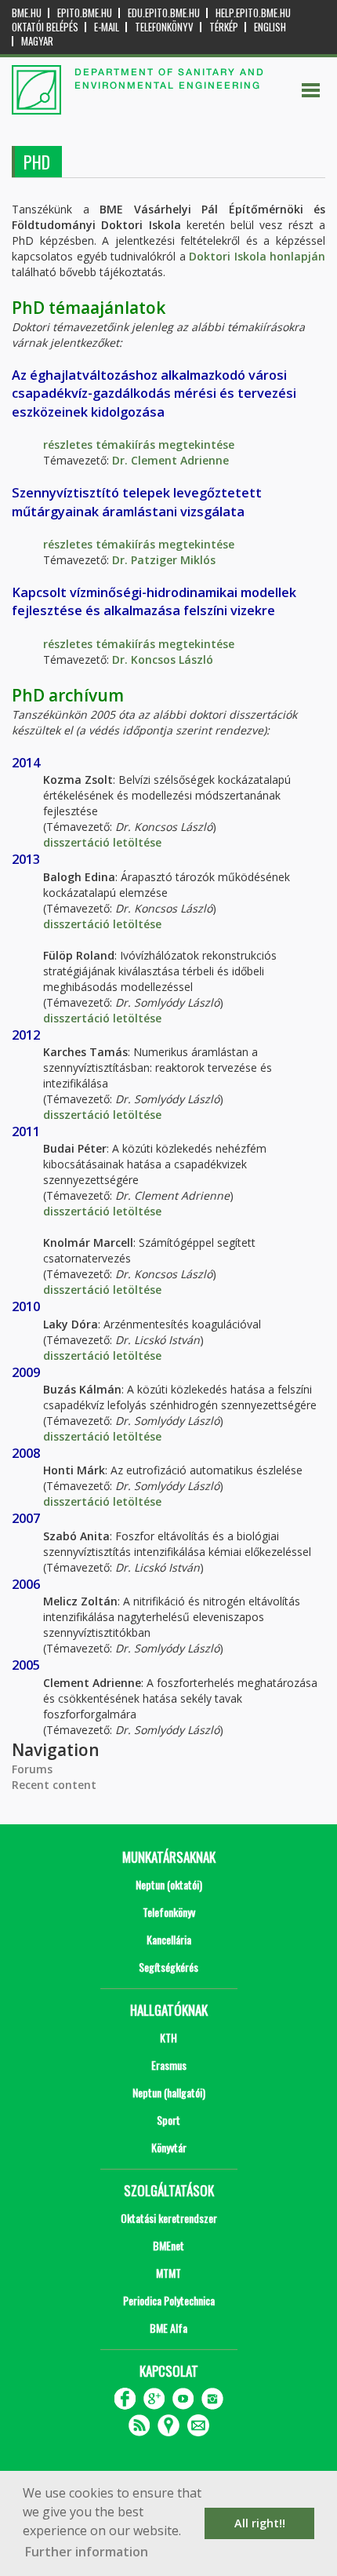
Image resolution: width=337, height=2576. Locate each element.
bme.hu (27, 13)
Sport (168, 2120)
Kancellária (169, 1939)
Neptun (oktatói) (169, 1884)
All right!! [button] (260, 2523)
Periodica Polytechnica (169, 2300)
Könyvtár (169, 2147)
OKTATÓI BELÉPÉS (45, 27)
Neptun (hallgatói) (169, 2092)
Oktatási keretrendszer (169, 2218)
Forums (32, 1769)
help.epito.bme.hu (253, 13)
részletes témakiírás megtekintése (139, 445)
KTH (168, 2037)
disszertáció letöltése (102, 842)
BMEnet (168, 2245)
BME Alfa (168, 2328)
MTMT (168, 2273)
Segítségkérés (168, 1967)
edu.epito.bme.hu (164, 13)
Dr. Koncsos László (163, 659)
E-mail (107, 27)
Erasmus (169, 2065)
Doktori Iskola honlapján (257, 256)
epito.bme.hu (85, 13)
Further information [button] (87, 2552)
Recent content (54, 1785)
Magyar (37, 41)
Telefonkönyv (164, 27)
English (270, 27)
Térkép (224, 27)
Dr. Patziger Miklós (164, 560)
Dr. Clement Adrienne (170, 460)
